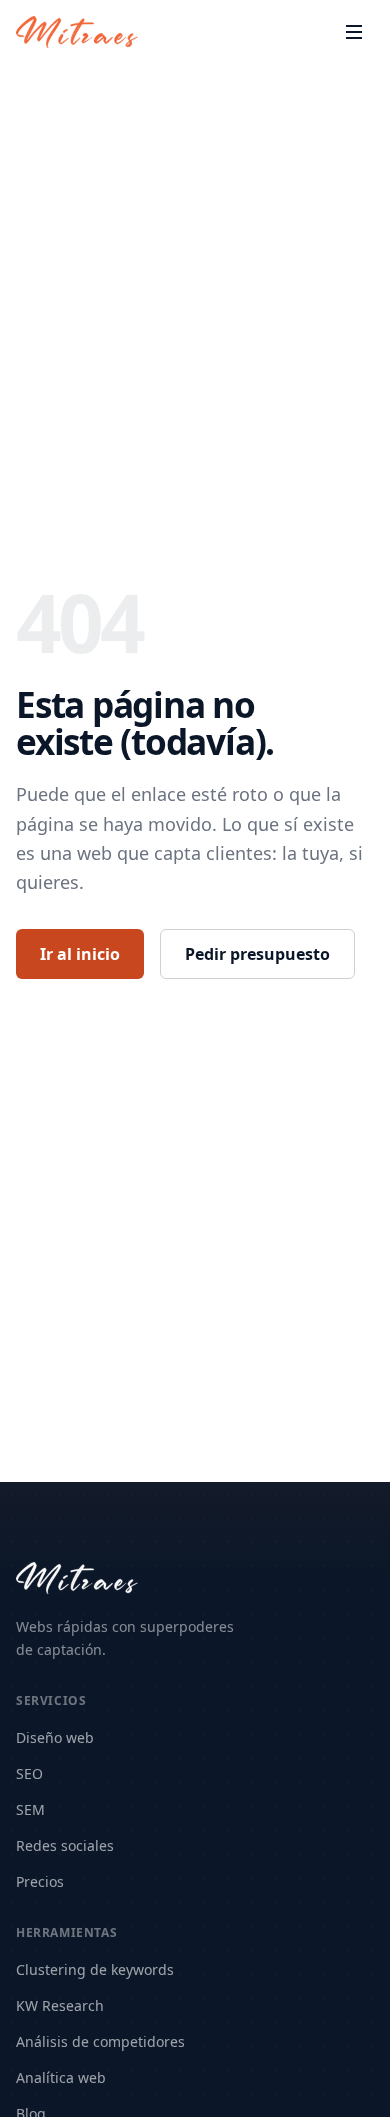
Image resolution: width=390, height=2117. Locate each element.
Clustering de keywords (95, 1969)
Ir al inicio (80, 954)
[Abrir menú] (354, 32)
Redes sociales (65, 1845)
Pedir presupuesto (257, 954)
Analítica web (61, 2077)
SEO (29, 1773)
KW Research (60, 2005)
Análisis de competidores (100, 2041)
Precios (40, 1881)
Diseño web (55, 1737)
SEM (30, 1809)
